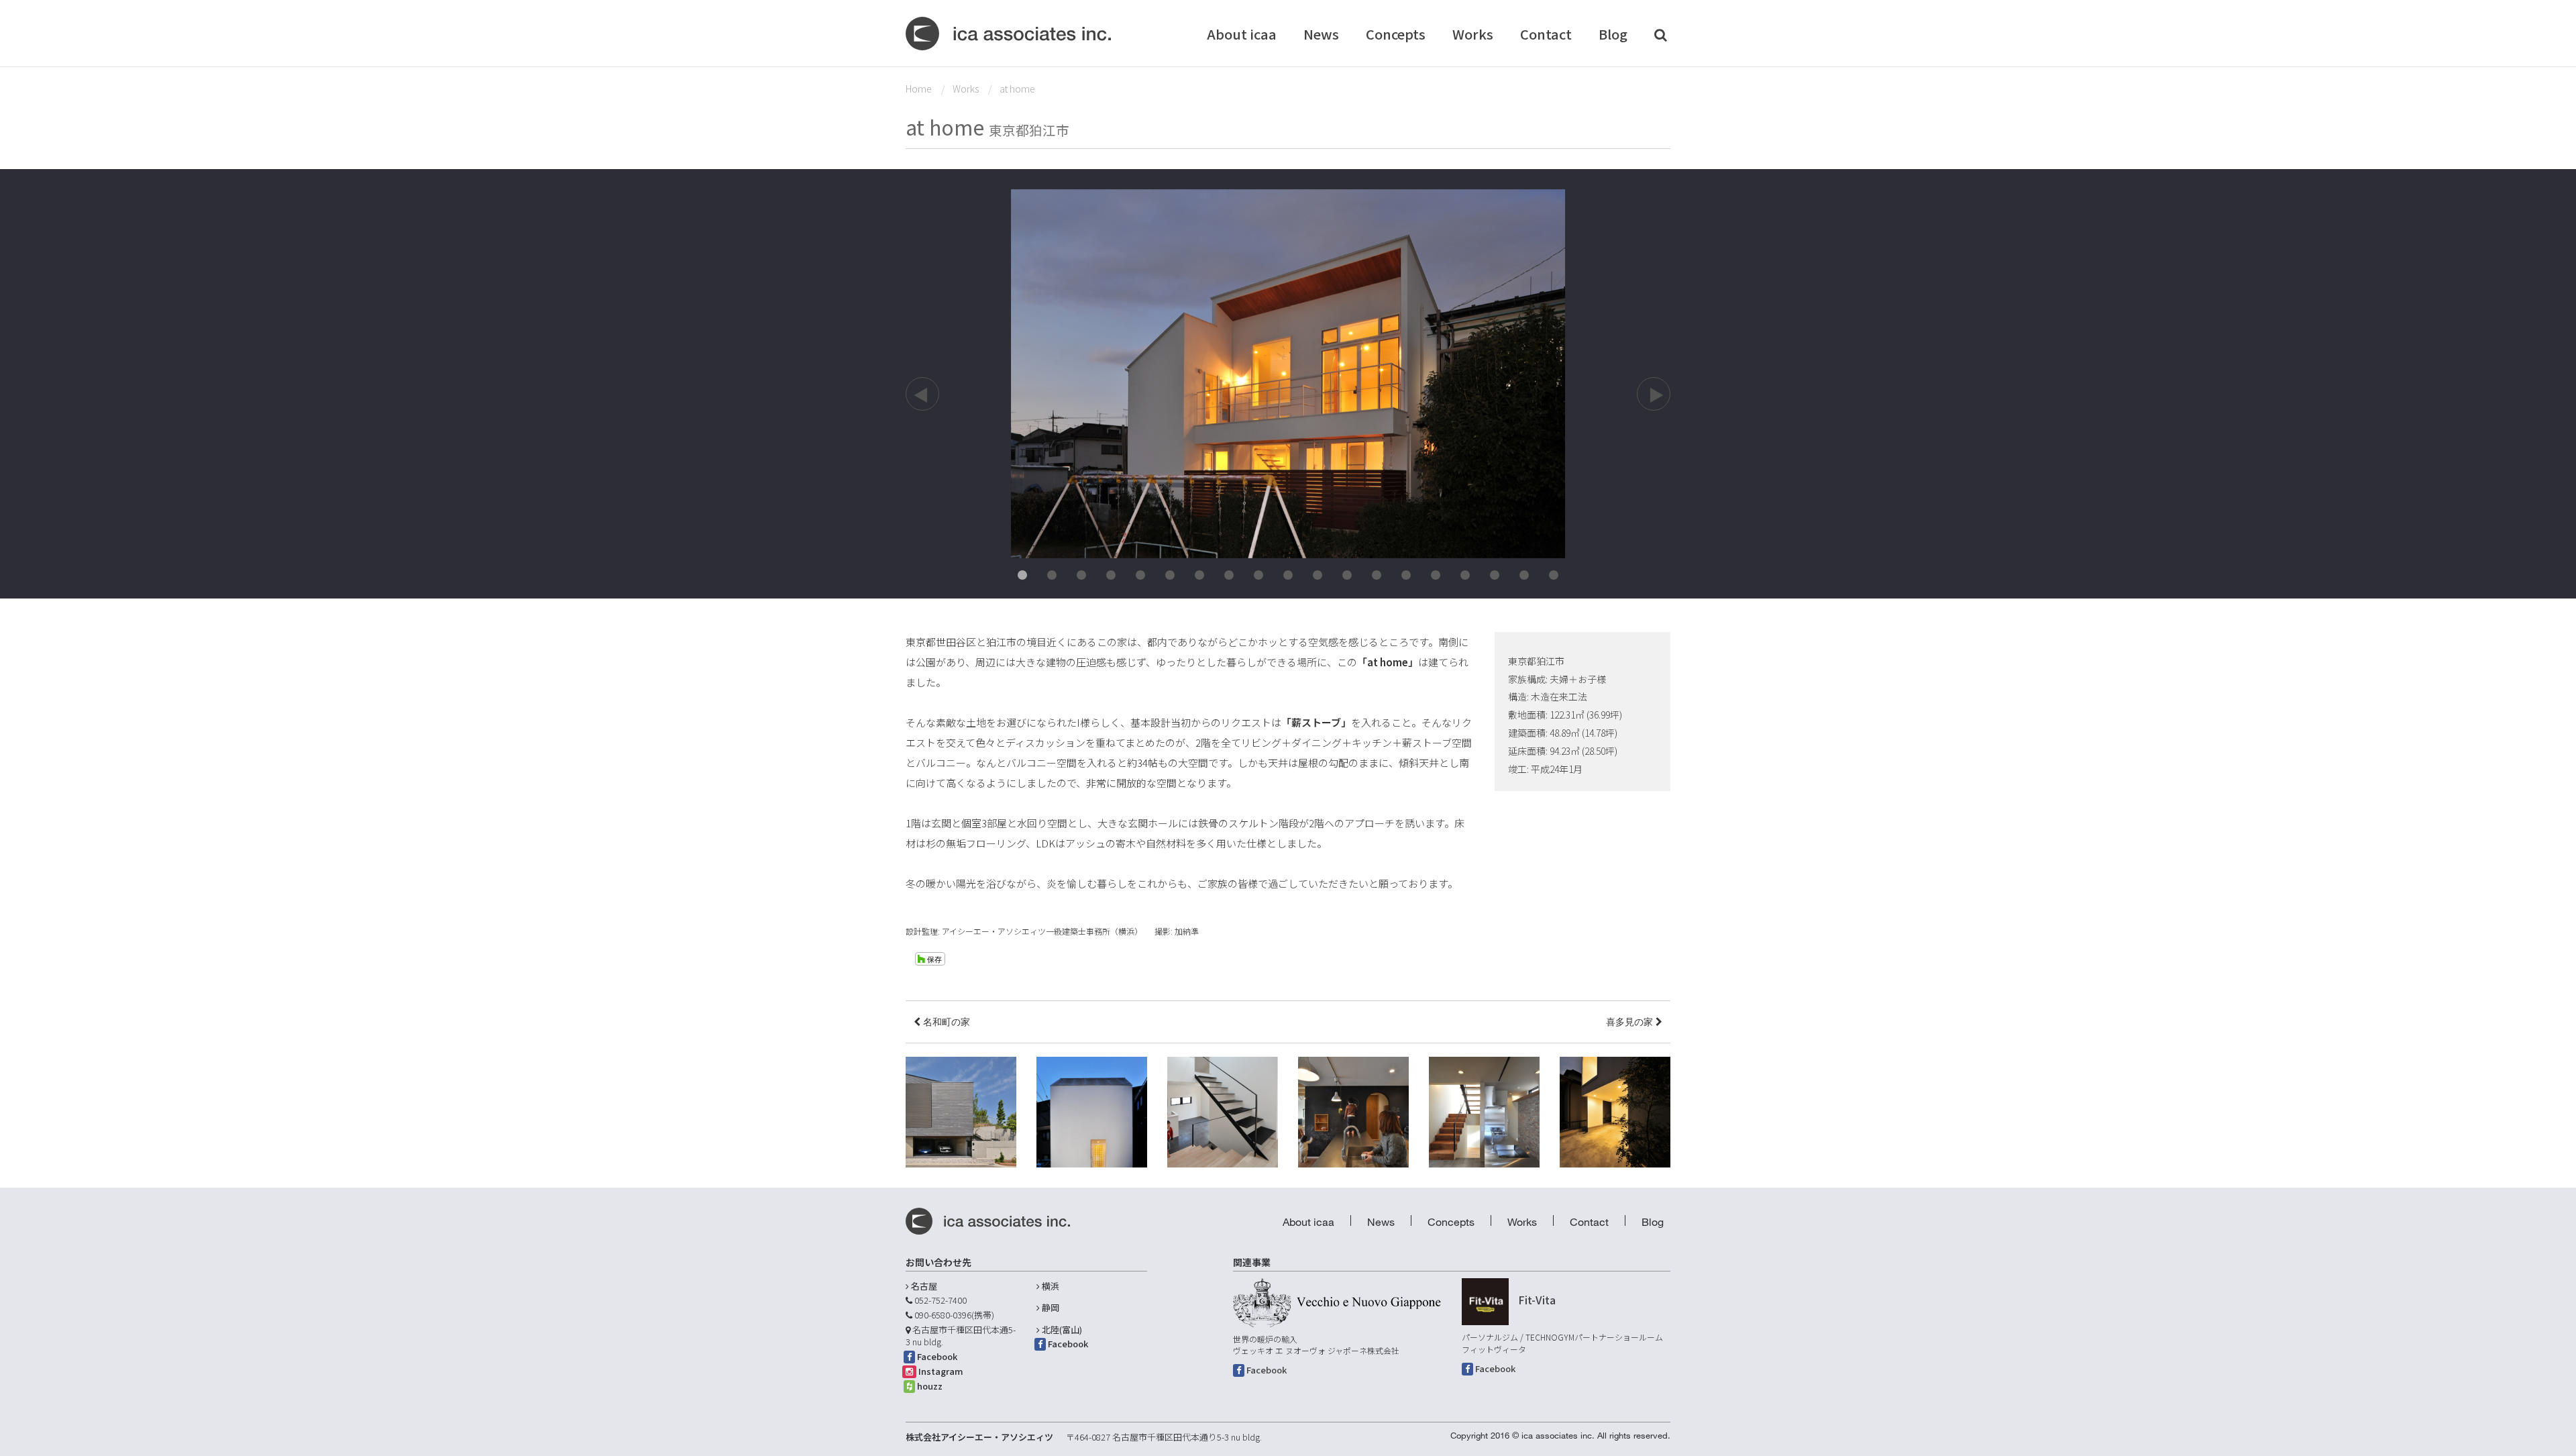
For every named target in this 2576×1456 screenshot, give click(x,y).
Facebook (937, 1356)
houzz (930, 1386)
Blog (1613, 34)
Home (919, 89)
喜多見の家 (1631, 1022)
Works (1473, 34)
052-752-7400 (941, 1300)
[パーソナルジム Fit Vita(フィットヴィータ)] (1485, 1302)
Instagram (941, 1371)
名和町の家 (945, 1022)
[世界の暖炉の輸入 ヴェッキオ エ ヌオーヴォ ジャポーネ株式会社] (1337, 1303)
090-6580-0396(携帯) (954, 1315)
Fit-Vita (1537, 1300)
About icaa (1242, 34)
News (1321, 34)
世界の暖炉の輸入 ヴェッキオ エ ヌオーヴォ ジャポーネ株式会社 (1316, 1345)
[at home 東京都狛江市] (1288, 373)
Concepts (1396, 34)
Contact (1546, 34)
